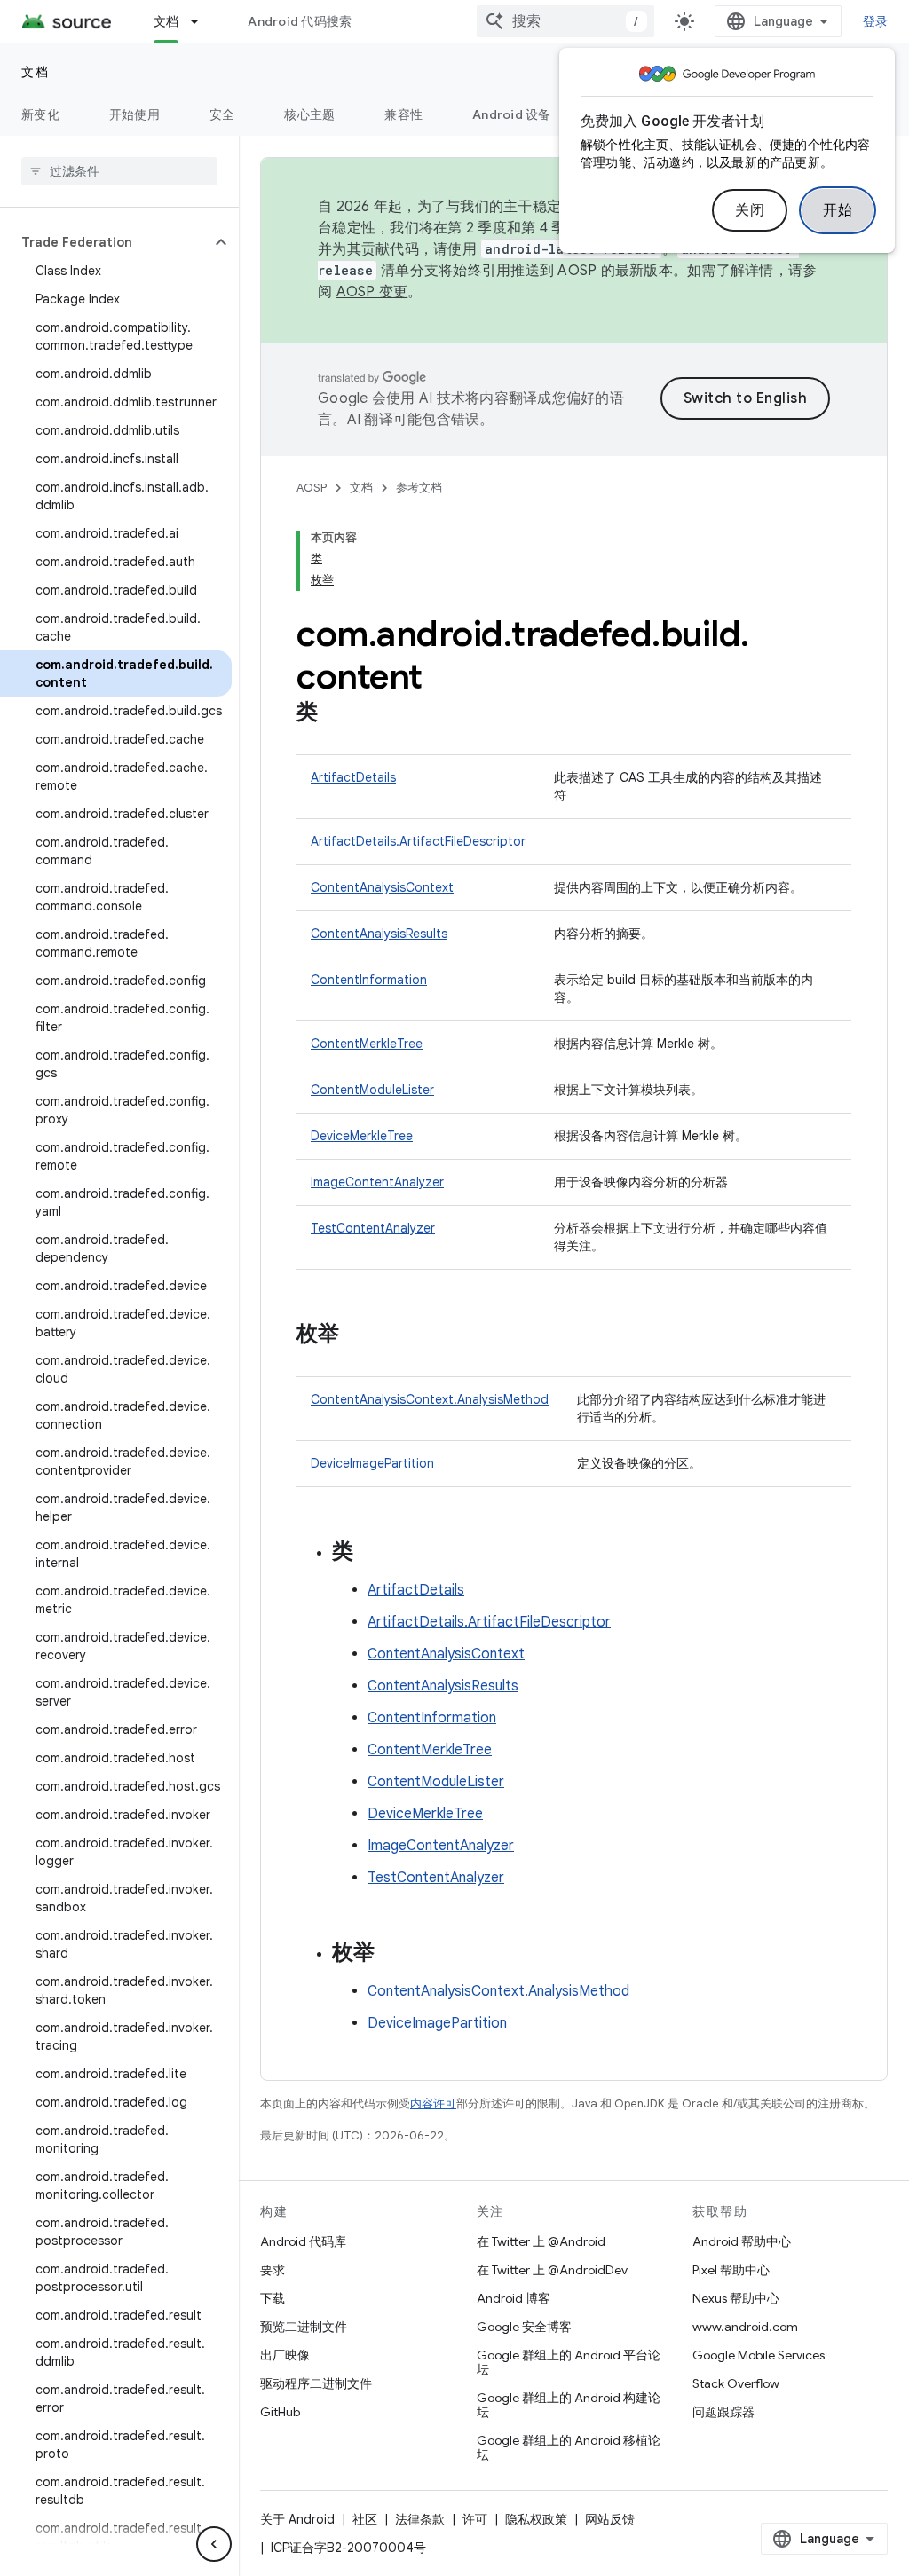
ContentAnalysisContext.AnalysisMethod (430, 1399)
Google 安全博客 (524, 2327)
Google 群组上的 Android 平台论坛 (569, 2362)
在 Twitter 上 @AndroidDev (552, 2270)
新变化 (40, 114)
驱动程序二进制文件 (316, 2383)
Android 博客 (514, 2298)
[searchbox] (119, 171)
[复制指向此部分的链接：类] (336, 713)
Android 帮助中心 (742, 2241)
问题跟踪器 (723, 2412)
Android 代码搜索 (300, 21)
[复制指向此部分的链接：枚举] (357, 1335)
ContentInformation (369, 980)
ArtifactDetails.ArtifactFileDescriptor (418, 841)
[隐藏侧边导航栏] (214, 2544)
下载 (273, 2298)
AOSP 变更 (372, 292)
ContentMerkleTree (367, 1044)
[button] (105, 242)
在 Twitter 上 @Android (541, 2241)
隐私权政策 (536, 2519)
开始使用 (134, 114)
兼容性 (403, 114)
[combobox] (565, 21)
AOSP (312, 488)
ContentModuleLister (372, 1090)
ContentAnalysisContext (382, 887)
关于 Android (297, 2519)
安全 (222, 114)
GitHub (280, 2412)
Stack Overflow (736, 2383)
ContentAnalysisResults (379, 934)
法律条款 (420, 2519)
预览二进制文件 (304, 2327)
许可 (475, 2519)
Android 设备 (512, 114)
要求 (273, 2270)
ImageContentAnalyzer (377, 1182)
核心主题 (309, 114)
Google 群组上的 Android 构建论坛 (569, 2405)
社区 (365, 2519)
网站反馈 (610, 2519)
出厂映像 (285, 2355)
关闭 (750, 210)
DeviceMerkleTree (362, 1136)
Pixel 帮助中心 (731, 2270)
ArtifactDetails (353, 777)
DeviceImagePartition (372, 1463)
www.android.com (745, 2327)
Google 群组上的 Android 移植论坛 (569, 2447)
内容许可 (433, 2103)
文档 (166, 21)
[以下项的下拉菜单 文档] (202, 21)
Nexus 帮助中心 (736, 2298)
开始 (838, 210)
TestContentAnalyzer (373, 1228)
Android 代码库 (303, 2241)
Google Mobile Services (759, 2355)
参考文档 (419, 488)
